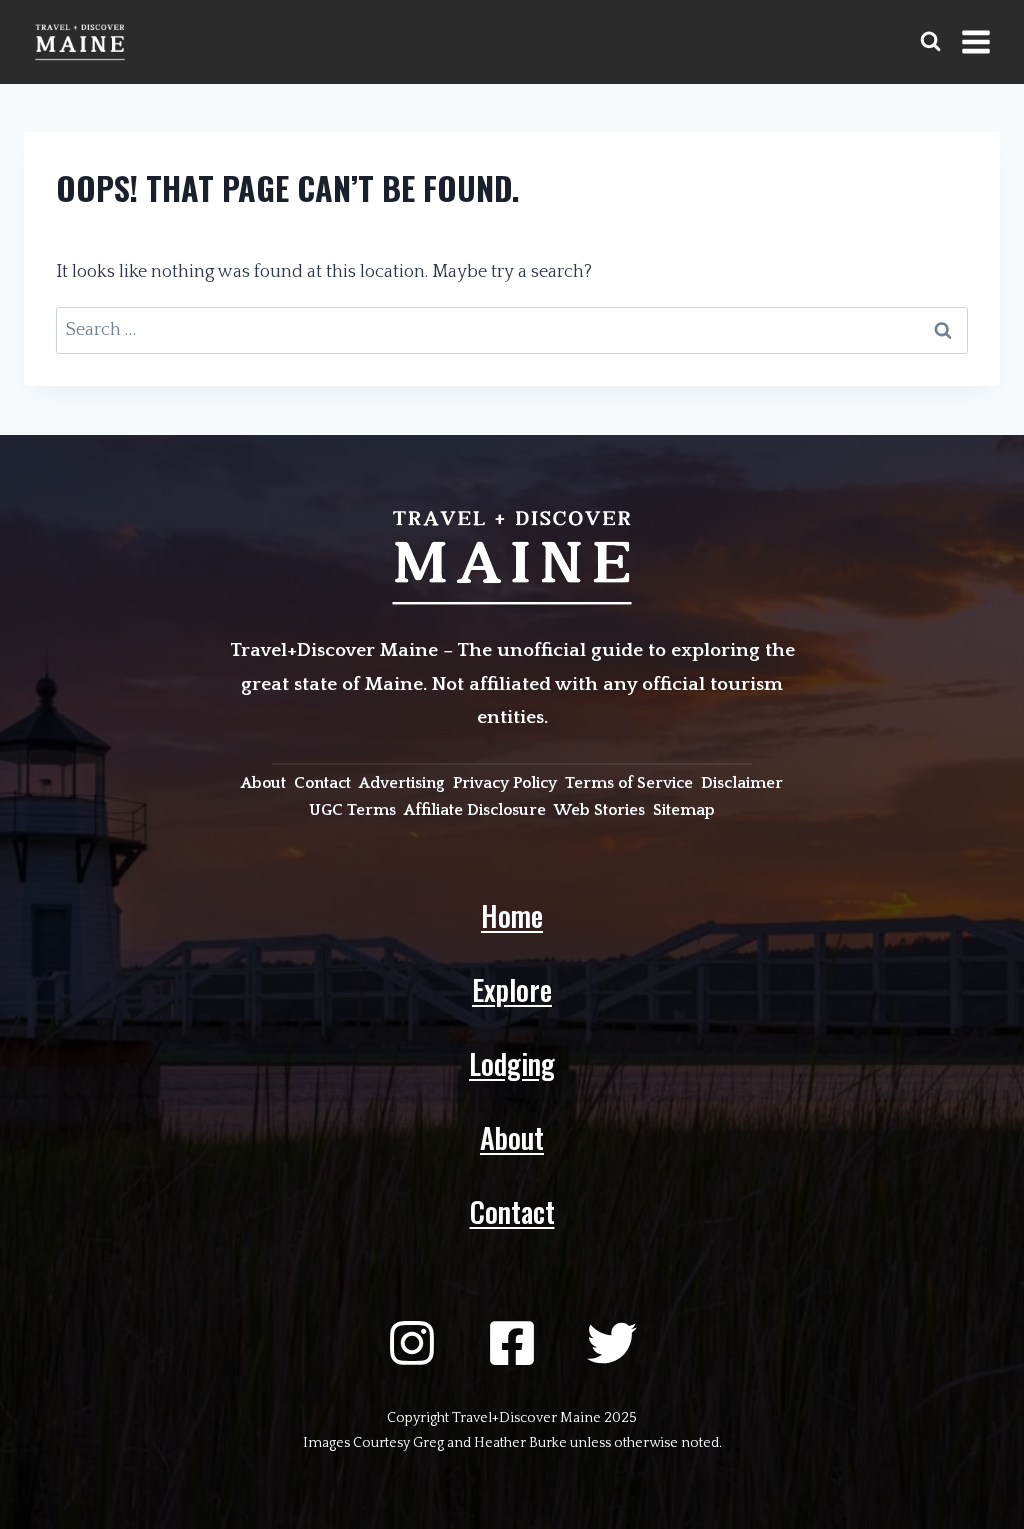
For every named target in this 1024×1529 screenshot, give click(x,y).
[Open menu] (975, 41)
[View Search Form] (930, 41)
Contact (512, 1211)
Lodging (512, 1063)
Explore (512, 989)
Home (512, 915)
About (512, 1137)
